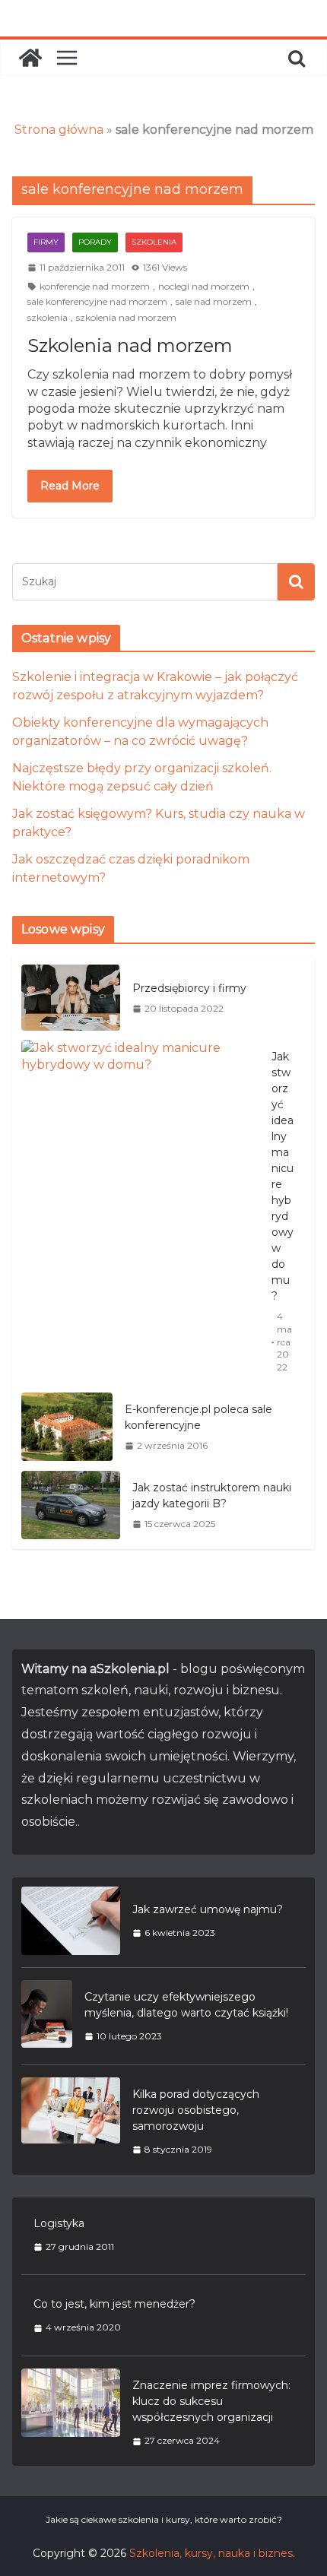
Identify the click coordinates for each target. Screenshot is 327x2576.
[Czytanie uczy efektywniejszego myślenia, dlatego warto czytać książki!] (47, 2016)
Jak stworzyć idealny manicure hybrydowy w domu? (283, 1176)
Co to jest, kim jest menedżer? (114, 2304)
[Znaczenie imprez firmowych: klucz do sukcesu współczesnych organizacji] (71, 2413)
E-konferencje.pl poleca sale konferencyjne (198, 1417)
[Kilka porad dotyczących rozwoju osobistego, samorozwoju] (71, 2121)
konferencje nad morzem (95, 286)
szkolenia (48, 317)
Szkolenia (154, 242)
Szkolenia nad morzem (130, 345)
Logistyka (59, 2223)
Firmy (46, 242)
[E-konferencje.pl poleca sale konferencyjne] (67, 1427)
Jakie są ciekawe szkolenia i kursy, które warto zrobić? (164, 2519)
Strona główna (59, 130)
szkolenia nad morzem (126, 317)
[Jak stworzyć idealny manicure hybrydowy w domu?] (140, 1212)
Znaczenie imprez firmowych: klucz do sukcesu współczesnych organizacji (211, 2401)
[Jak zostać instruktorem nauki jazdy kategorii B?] (71, 1505)
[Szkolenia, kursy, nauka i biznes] (30, 58)
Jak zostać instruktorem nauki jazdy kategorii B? (212, 1496)
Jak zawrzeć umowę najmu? (208, 1909)
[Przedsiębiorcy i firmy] (71, 998)
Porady (95, 242)
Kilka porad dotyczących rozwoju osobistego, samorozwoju (196, 2110)
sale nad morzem (214, 301)
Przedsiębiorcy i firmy (189, 988)
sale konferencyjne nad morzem (97, 301)
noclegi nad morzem (204, 286)
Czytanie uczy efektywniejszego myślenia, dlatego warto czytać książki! (186, 2005)
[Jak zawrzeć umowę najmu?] (71, 1921)
